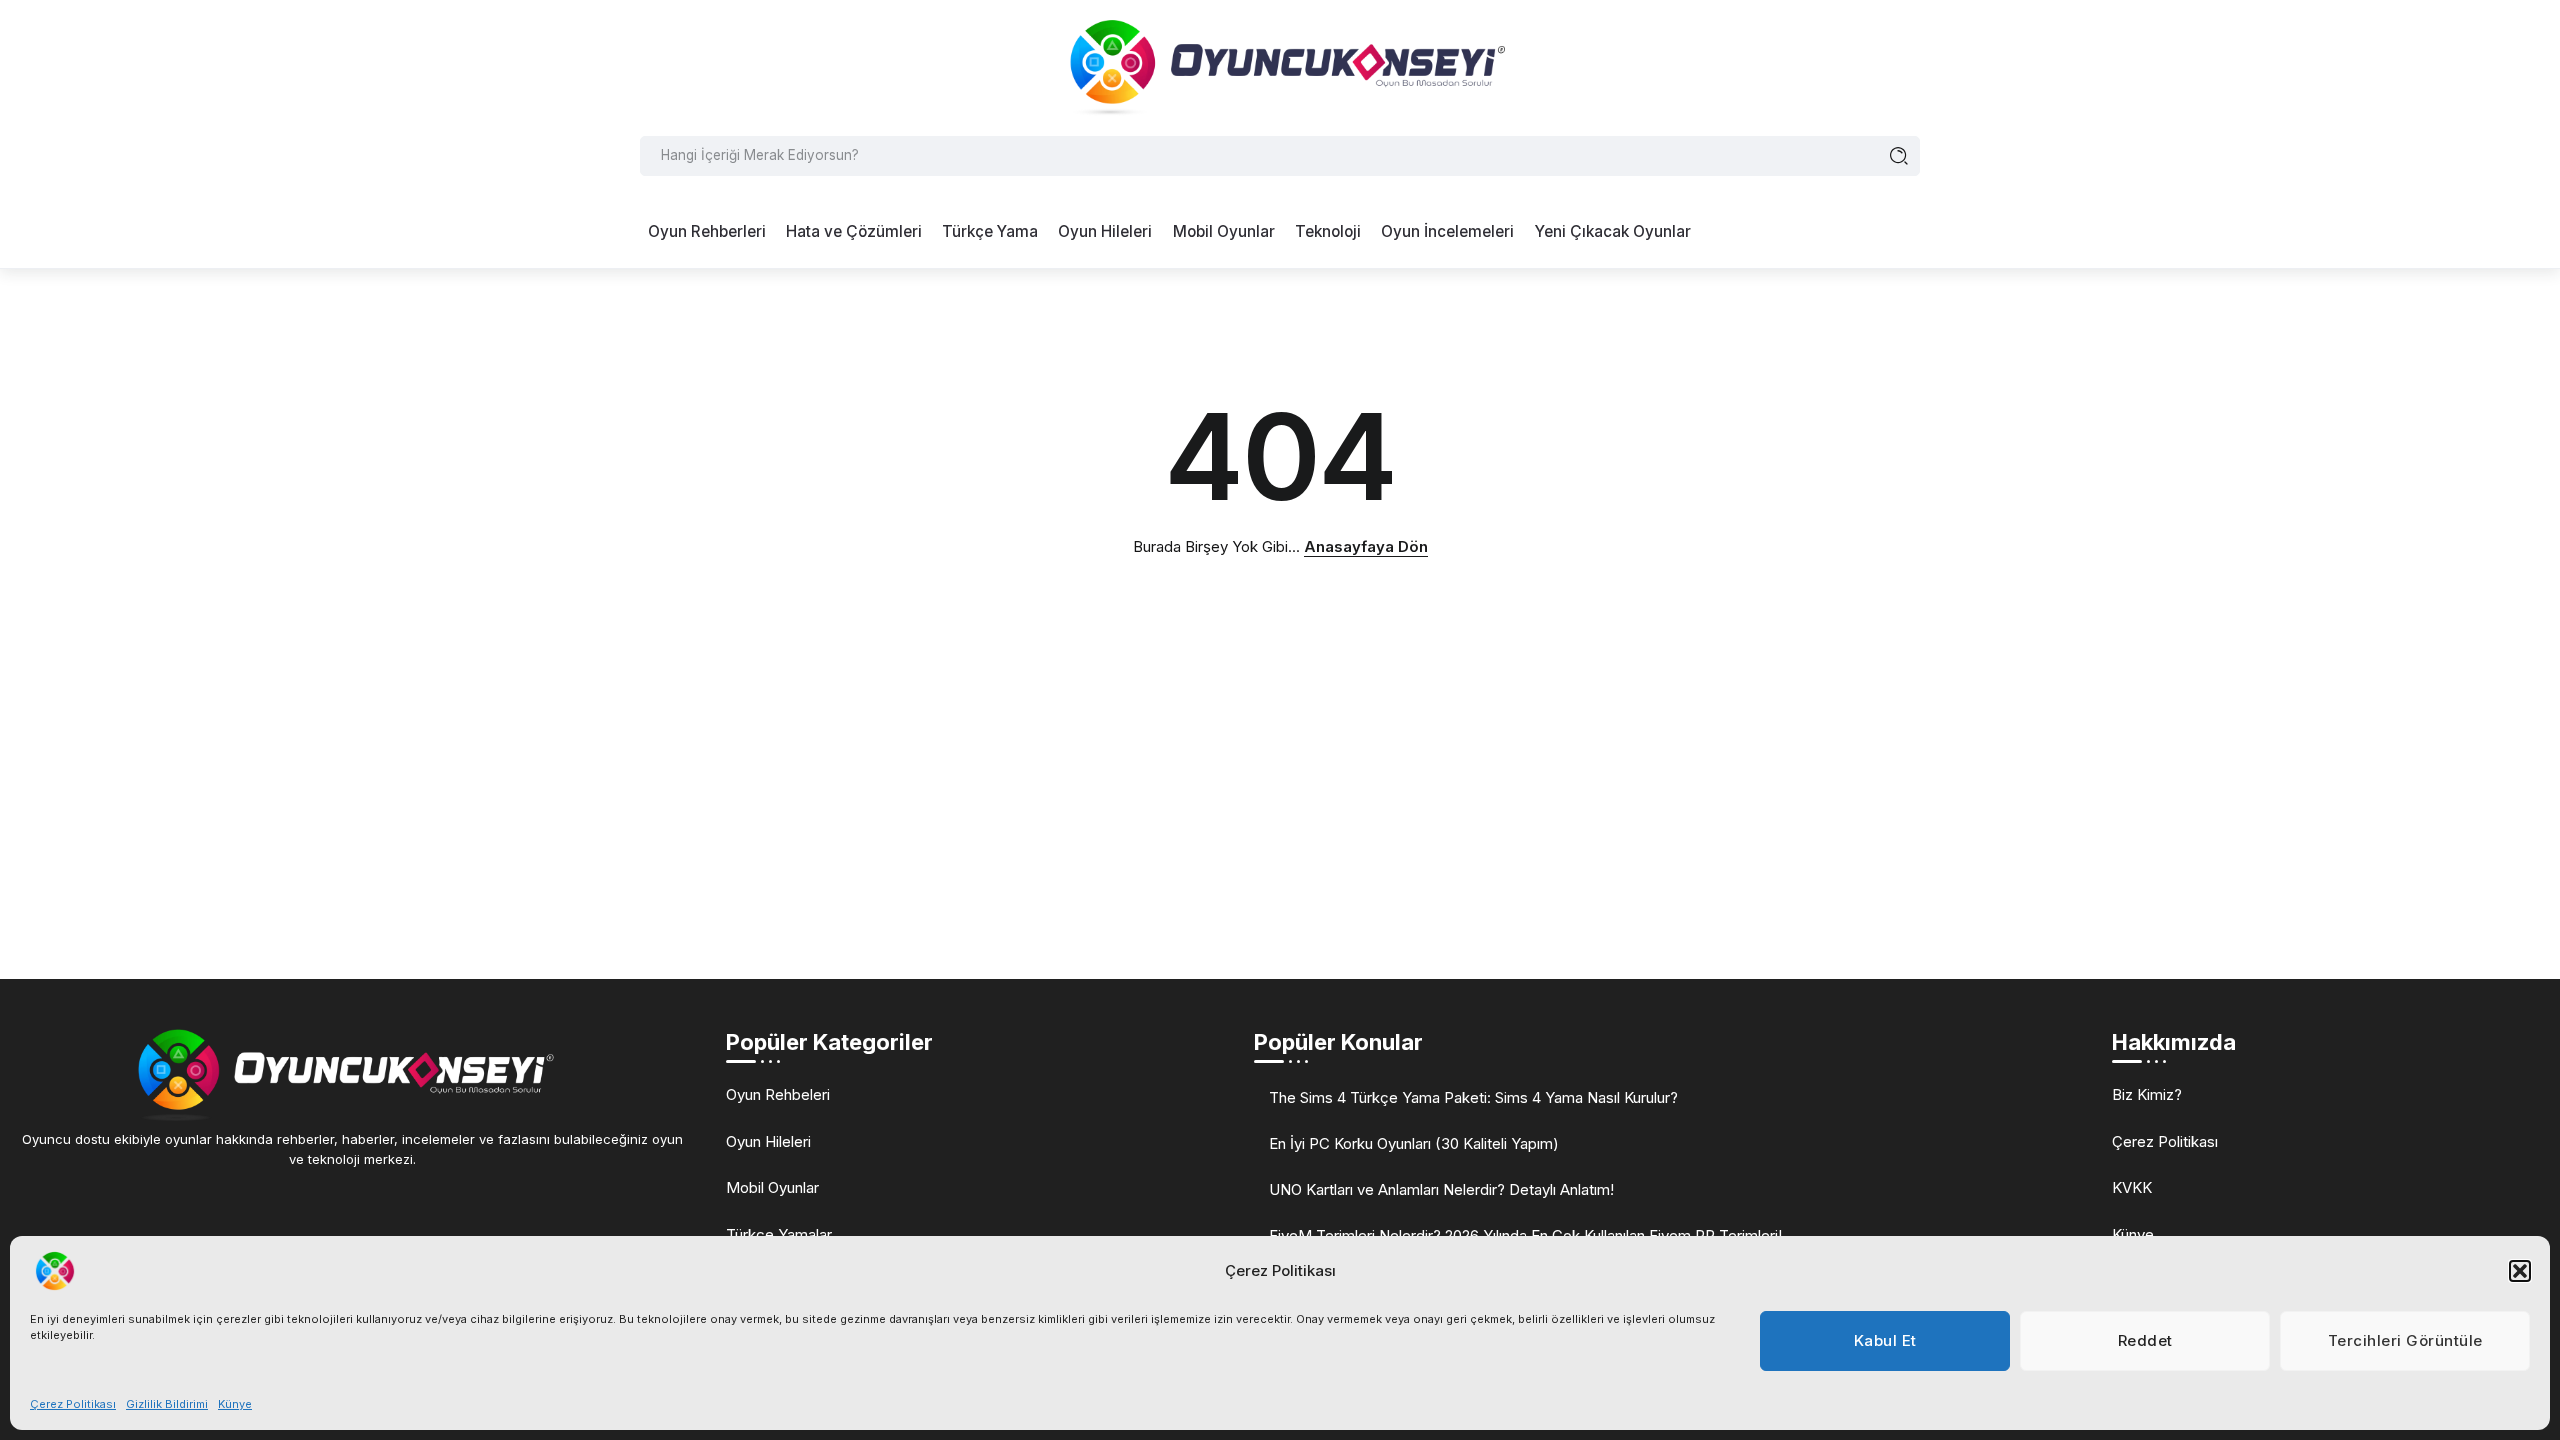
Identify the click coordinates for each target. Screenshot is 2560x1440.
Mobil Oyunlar (772, 1187)
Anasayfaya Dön (1366, 546)
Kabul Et (1885, 1340)
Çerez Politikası (73, 1404)
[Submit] (1899, 156)
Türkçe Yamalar (779, 1234)
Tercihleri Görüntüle (2405, 1340)
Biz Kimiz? (2147, 1094)
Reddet (2145, 1340)
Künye (235, 1404)
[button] (2520, 1271)
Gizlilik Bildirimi (167, 1404)
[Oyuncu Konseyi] (1280, 66)
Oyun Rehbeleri (778, 1094)
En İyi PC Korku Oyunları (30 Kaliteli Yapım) (1414, 1143)
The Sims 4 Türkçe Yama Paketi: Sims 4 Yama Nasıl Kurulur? (1473, 1097)
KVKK (2132, 1187)
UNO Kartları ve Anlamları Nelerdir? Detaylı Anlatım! (1441, 1189)
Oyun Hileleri (768, 1141)
